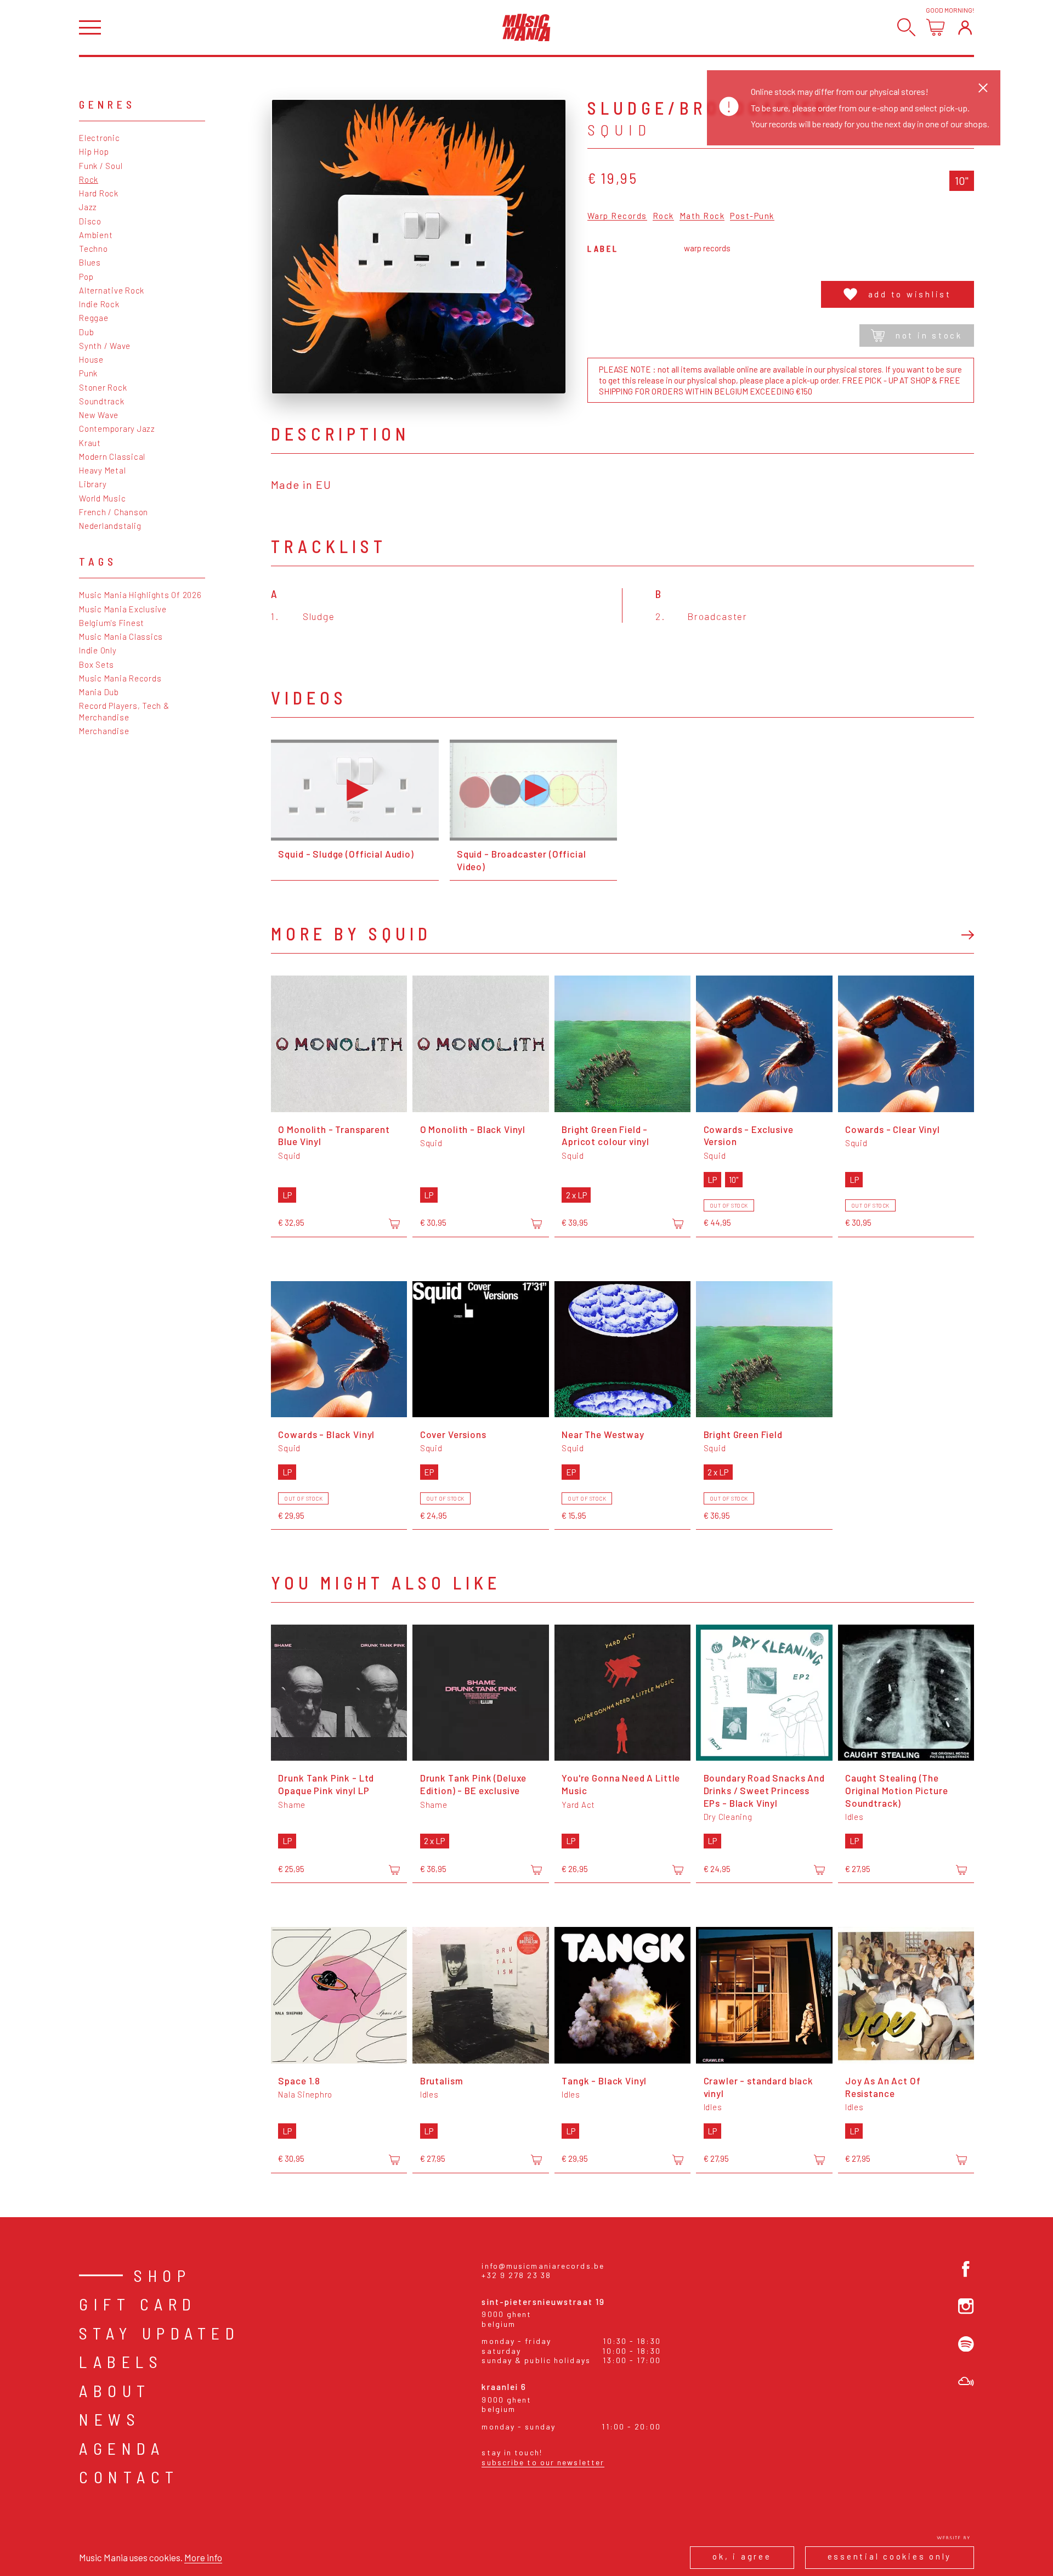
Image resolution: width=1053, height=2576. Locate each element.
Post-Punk (752, 216)
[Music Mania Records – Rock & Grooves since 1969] (526, 27)
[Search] (906, 27)
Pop (86, 277)
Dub (86, 332)
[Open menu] (90, 28)
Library (93, 484)
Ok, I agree (742, 2556)
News (110, 2419)
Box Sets (97, 664)
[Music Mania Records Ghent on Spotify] (966, 2344)
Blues (90, 262)
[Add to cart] (394, 1224)
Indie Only (98, 650)
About (115, 2391)
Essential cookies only (890, 2556)
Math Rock (702, 216)
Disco (90, 221)
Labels (121, 2361)
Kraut (90, 443)
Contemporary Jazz (117, 429)
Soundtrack (102, 401)
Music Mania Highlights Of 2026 (140, 595)
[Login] (965, 27)
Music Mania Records (120, 678)
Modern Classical (112, 456)
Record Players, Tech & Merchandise (124, 711)
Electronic (100, 138)
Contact (129, 2477)
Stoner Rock (103, 387)
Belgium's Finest (112, 623)
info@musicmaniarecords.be (543, 2266)
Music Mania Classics (121, 636)
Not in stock (929, 335)
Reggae (94, 318)
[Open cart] (935, 27)
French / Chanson (114, 512)
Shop (162, 2275)
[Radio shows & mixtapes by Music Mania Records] (966, 2381)
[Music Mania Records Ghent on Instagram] (966, 2306)
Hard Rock (99, 193)
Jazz (88, 207)
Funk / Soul (101, 166)
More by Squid (351, 933)
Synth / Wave (105, 346)
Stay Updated (159, 2333)
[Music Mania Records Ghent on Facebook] (966, 2269)
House (91, 359)
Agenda (122, 2448)
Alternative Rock (112, 290)
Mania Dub (99, 692)
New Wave (99, 415)
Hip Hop (94, 151)
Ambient (96, 235)
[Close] (983, 88)
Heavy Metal (102, 470)
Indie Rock (99, 304)
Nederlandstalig (110, 526)
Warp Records (617, 216)
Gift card (138, 2304)
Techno (94, 249)
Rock (89, 179)
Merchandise (104, 731)
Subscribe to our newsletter (543, 2462)
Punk (88, 373)
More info (203, 2557)
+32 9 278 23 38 (516, 2275)
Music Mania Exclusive (123, 609)
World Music (102, 498)
